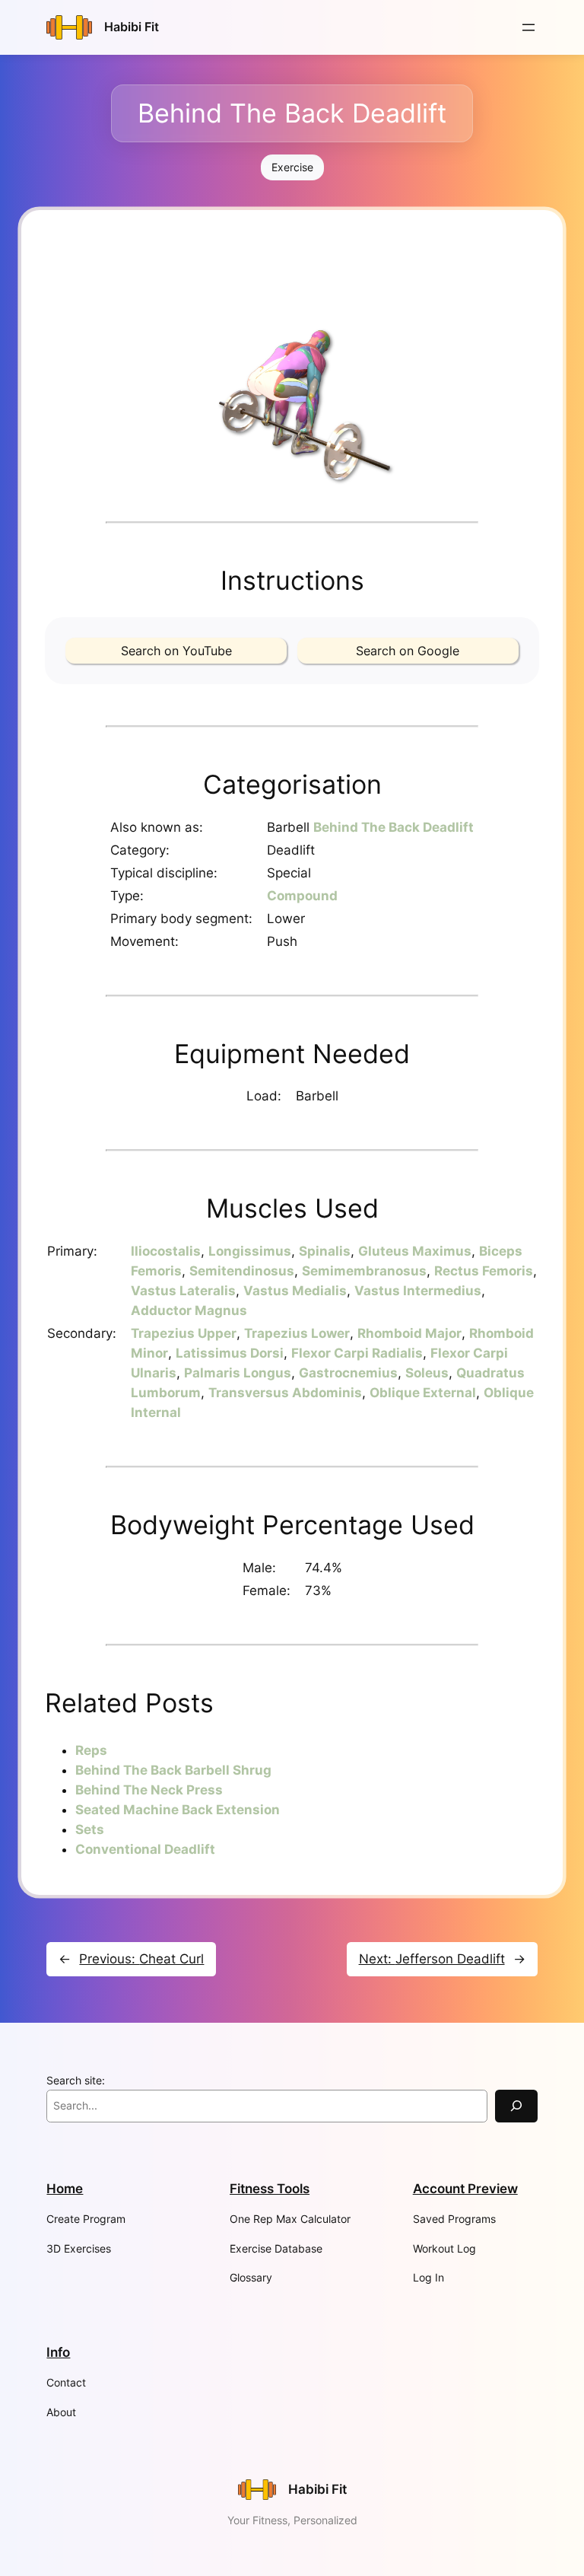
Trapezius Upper (184, 1333)
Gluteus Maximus (415, 1251)
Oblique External (423, 1393)
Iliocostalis (166, 1251)
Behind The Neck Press (149, 1790)
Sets (90, 1829)
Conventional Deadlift (145, 1849)
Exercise (292, 167)
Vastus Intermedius (418, 1291)
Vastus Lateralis (183, 1291)
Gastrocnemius (348, 1373)
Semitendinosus (242, 1271)
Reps (91, 1750)
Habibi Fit (132, 27)
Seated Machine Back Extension (178, 1810)
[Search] (516, 2106)
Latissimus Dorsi (230, 1353)
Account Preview (465, 2189)
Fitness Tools (270, 2189)
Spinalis (325, 1251)
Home (65, 2189)
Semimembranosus (364, 1271)
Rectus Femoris (484, 1271)
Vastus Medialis (295, 1291)
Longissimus (250, 1251)
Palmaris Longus (238, 1373)
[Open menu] (528, 27)
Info (58, 2352)
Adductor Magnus (189, 1310)
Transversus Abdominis (285, 1393)
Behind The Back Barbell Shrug (173, 1770)
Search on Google (408, 651)
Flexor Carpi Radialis (357, 1353)
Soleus (427, 1373)
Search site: (76, 2080)
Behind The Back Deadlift (394, 827)
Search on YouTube (176, 651)
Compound (302, 896)
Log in (428, 2277)
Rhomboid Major (409, 1333)
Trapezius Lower (297, 1333)
